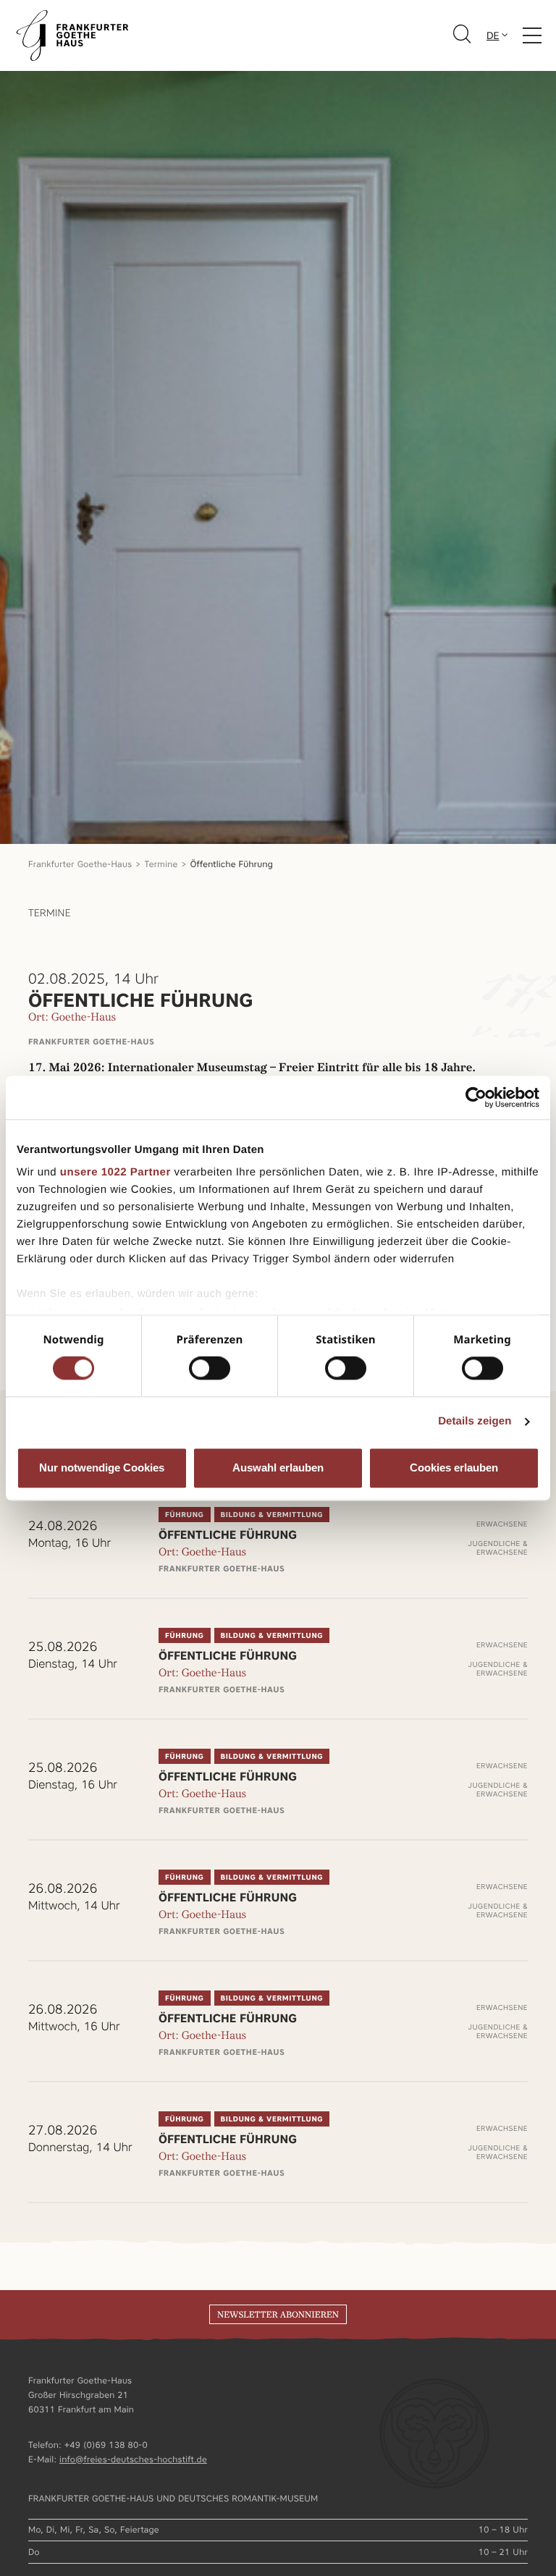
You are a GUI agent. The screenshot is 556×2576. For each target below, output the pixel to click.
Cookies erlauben (454, 1468)
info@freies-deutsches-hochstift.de (133, 2459)
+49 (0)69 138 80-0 (106, 2445)
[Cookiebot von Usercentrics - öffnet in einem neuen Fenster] (476, 1097)
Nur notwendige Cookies (102, 1468)
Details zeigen (475, 1422)
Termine (161, 864)
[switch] (210, 1369)
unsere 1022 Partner (115, 1172)
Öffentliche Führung (232, 864)
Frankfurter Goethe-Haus (80, 864)
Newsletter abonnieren (278, 2315)
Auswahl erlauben (278, 1468)
